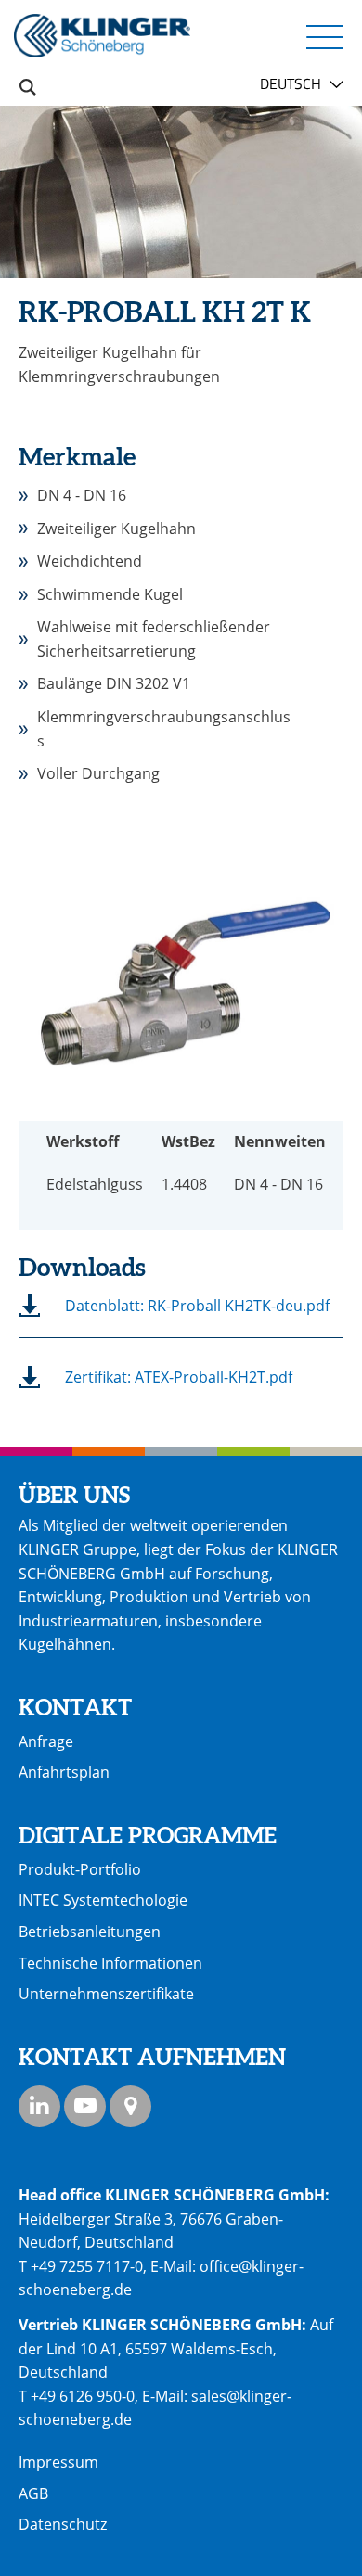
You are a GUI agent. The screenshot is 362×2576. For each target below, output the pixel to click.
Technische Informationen (110, 1963)
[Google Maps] (130, 2106)
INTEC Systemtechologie (103, 1900)
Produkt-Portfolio (80, 1869)
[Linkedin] (39, 2106)
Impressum (58, 2462)
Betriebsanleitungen (90, 1932)
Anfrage (46, 1741)
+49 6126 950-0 (83, 2396)
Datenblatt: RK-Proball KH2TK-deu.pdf (197, 1306)
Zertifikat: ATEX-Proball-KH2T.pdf (179, 1377)
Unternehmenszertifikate (106, 1994)
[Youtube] (85, 2106)
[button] (325, 36)
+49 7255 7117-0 (87, 2266)
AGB (33, 2493)
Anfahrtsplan (64, 1772)
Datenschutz (63, 2524)
